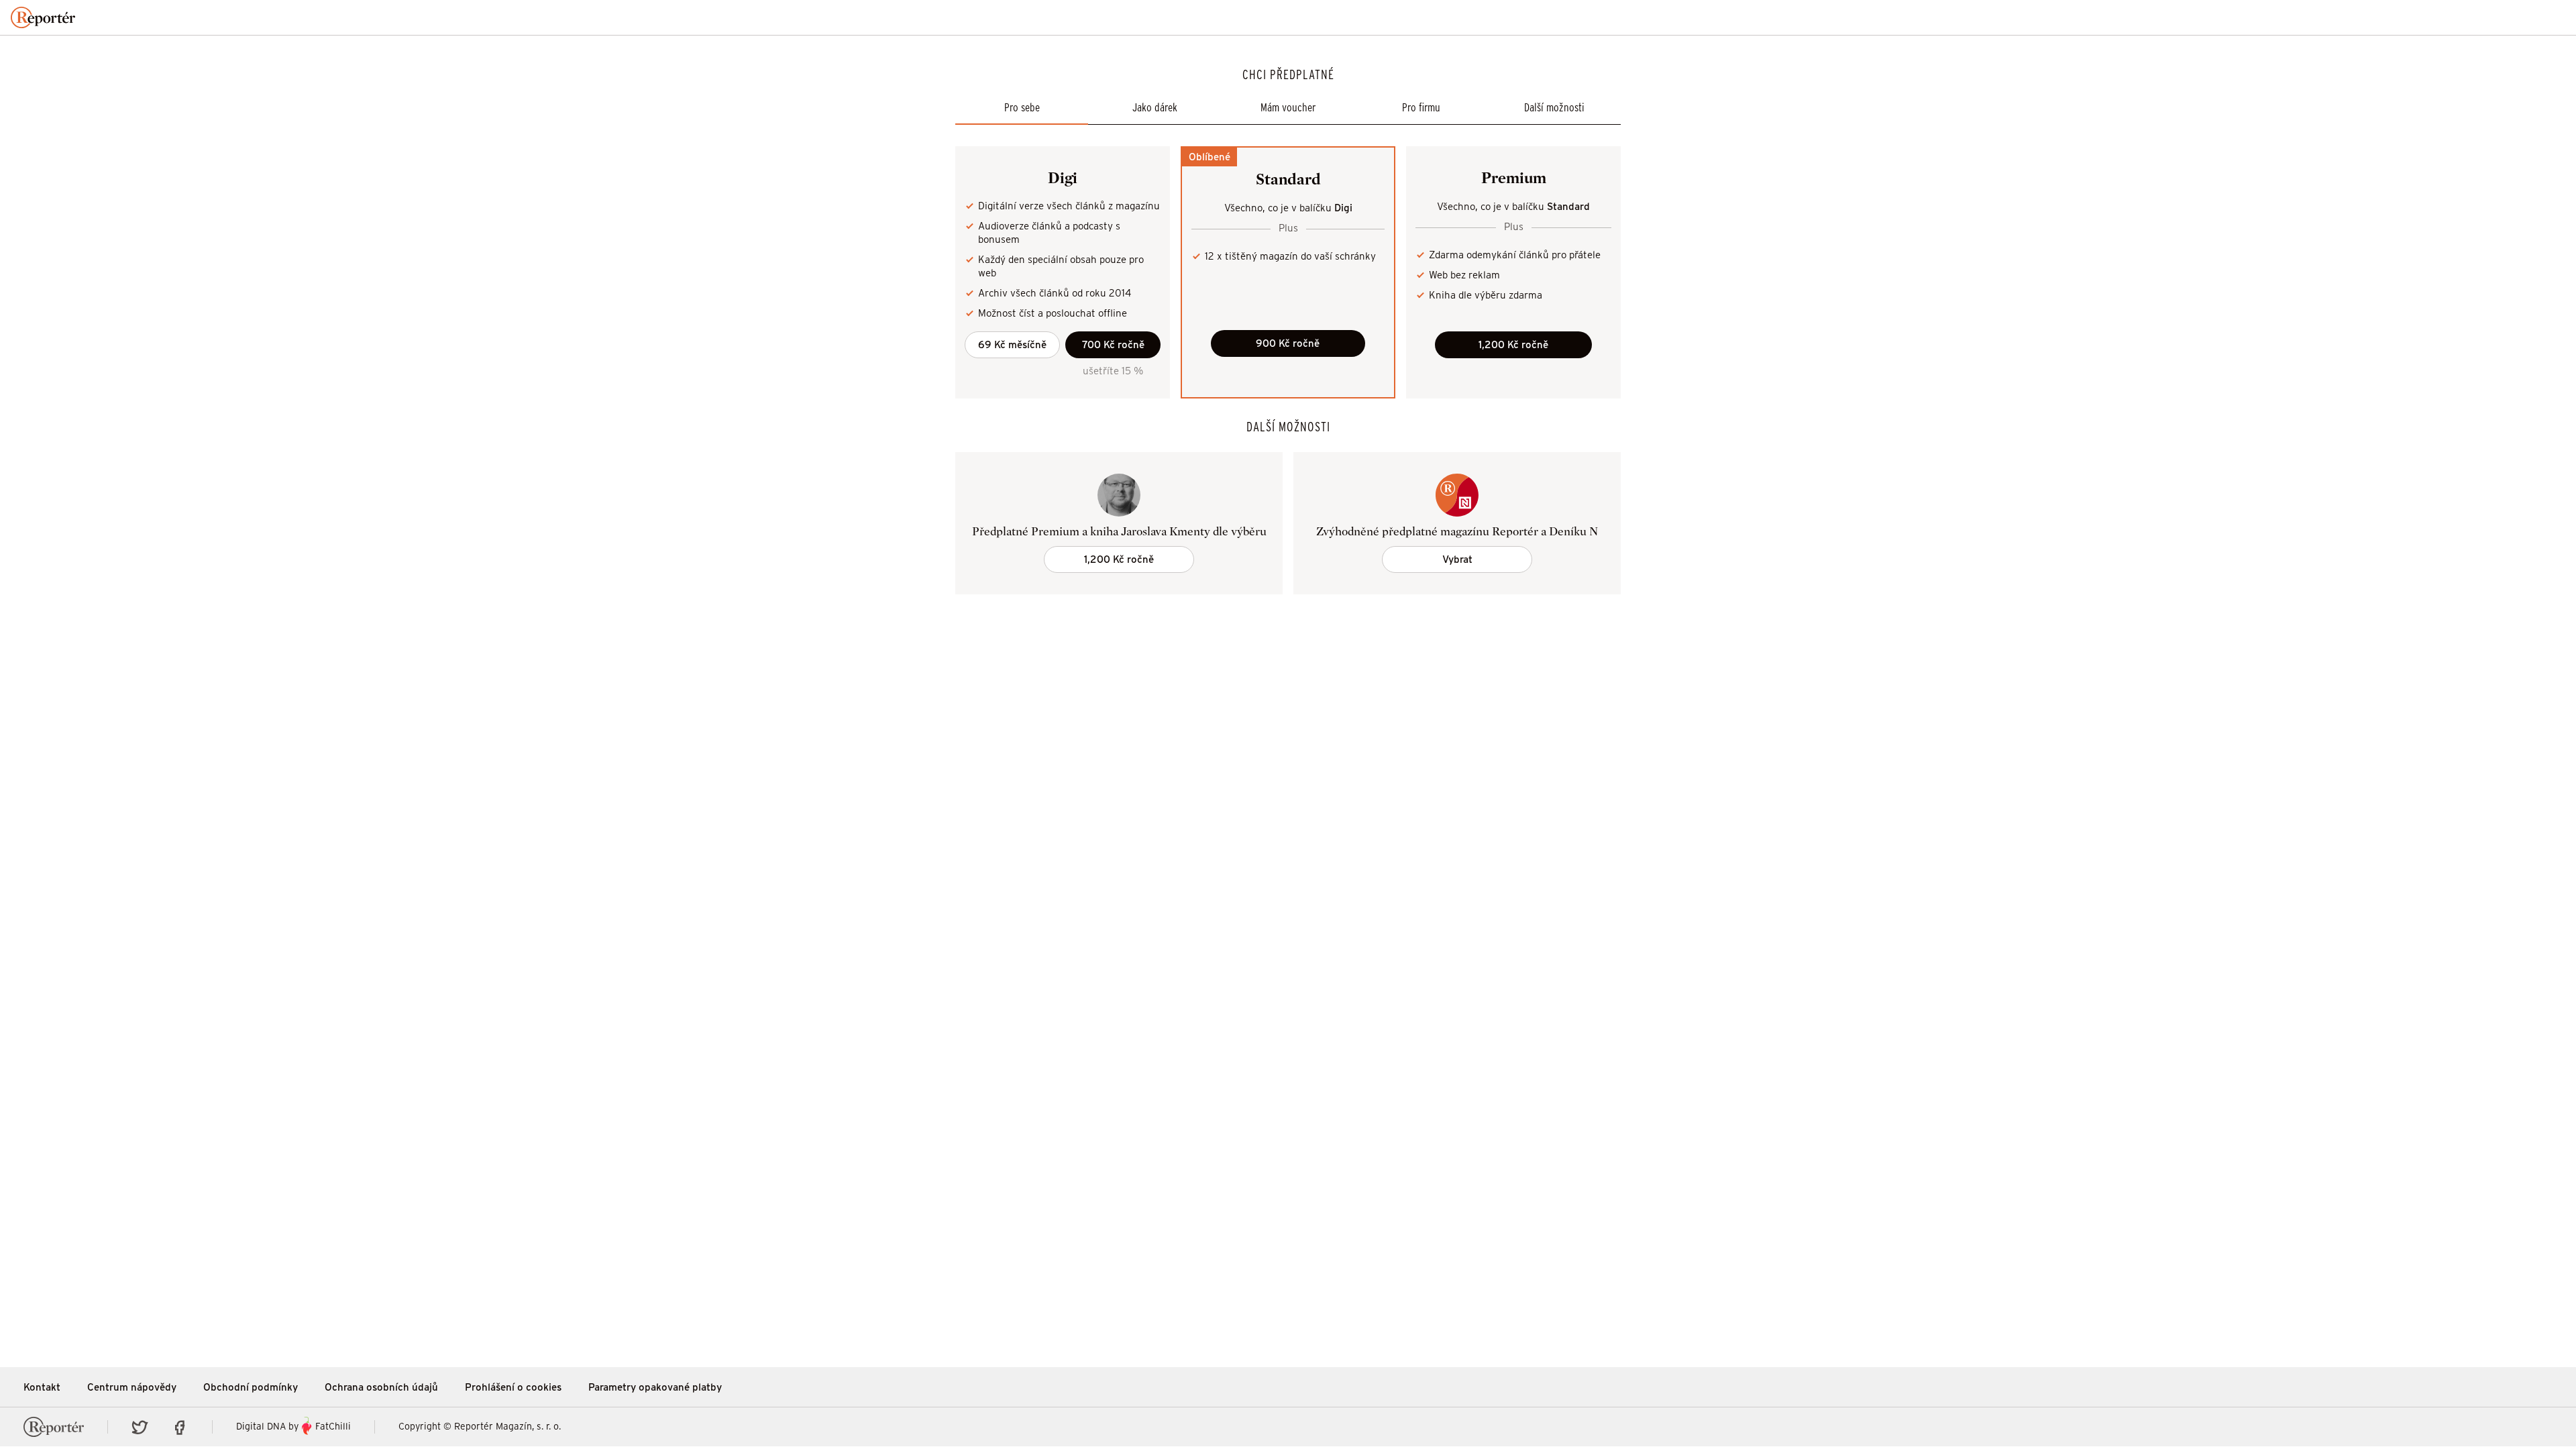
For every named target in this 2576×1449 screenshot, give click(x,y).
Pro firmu (1421, 108)
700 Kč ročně (1113, 344)
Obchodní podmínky (251, 1387)
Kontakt (42, 1387)
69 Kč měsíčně (1012, 344)
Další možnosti (1554, 108)
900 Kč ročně (1288, 343)
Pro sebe (1022, 108)
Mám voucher (1288, 108)
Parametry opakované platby (655, 1387)
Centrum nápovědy (132, 1387)
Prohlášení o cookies (513, 1387)
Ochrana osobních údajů (381, 1387)
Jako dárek (1155, 108)
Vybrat (1457, 559)
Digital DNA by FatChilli (293, 1427)
